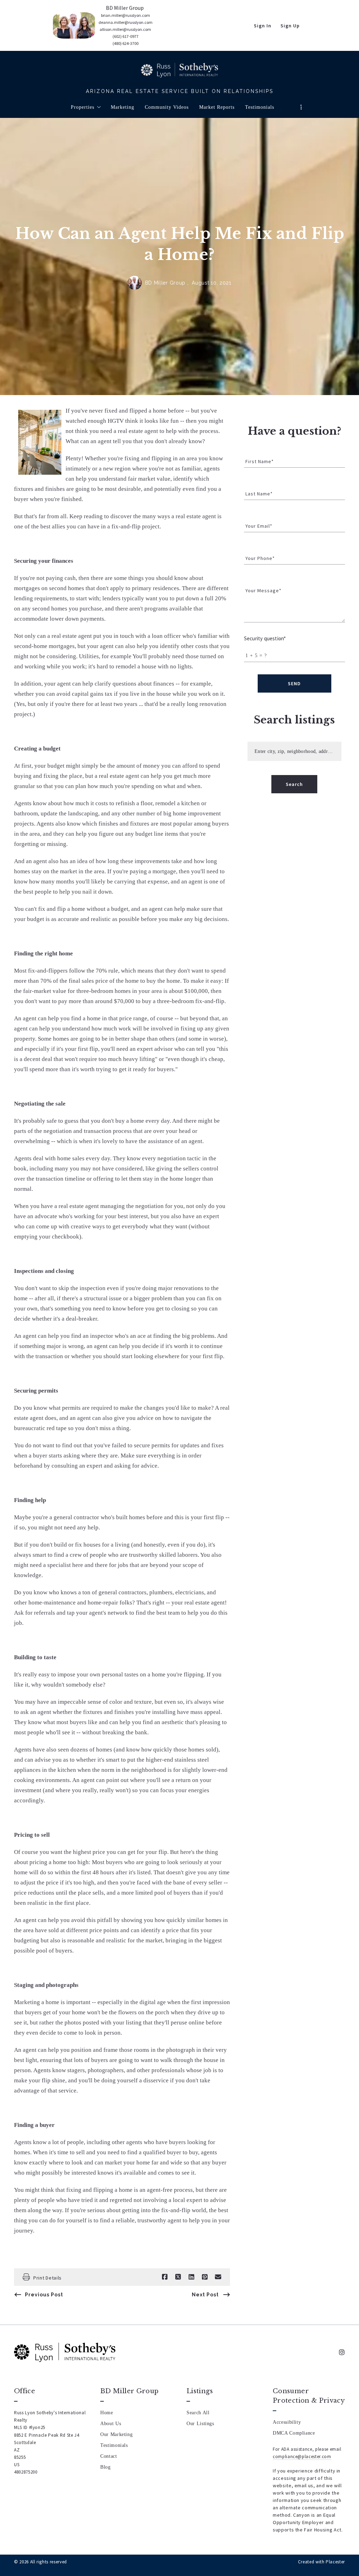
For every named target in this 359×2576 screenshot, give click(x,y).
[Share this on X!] (178, 2277)
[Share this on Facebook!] (165, 2277)
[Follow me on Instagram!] (342, 2353)
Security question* (265, 638)
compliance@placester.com (302, 2457)
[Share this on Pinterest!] (205, 2277)
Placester (335, 2562)
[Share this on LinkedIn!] (191, 2277)
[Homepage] (179, 70)
